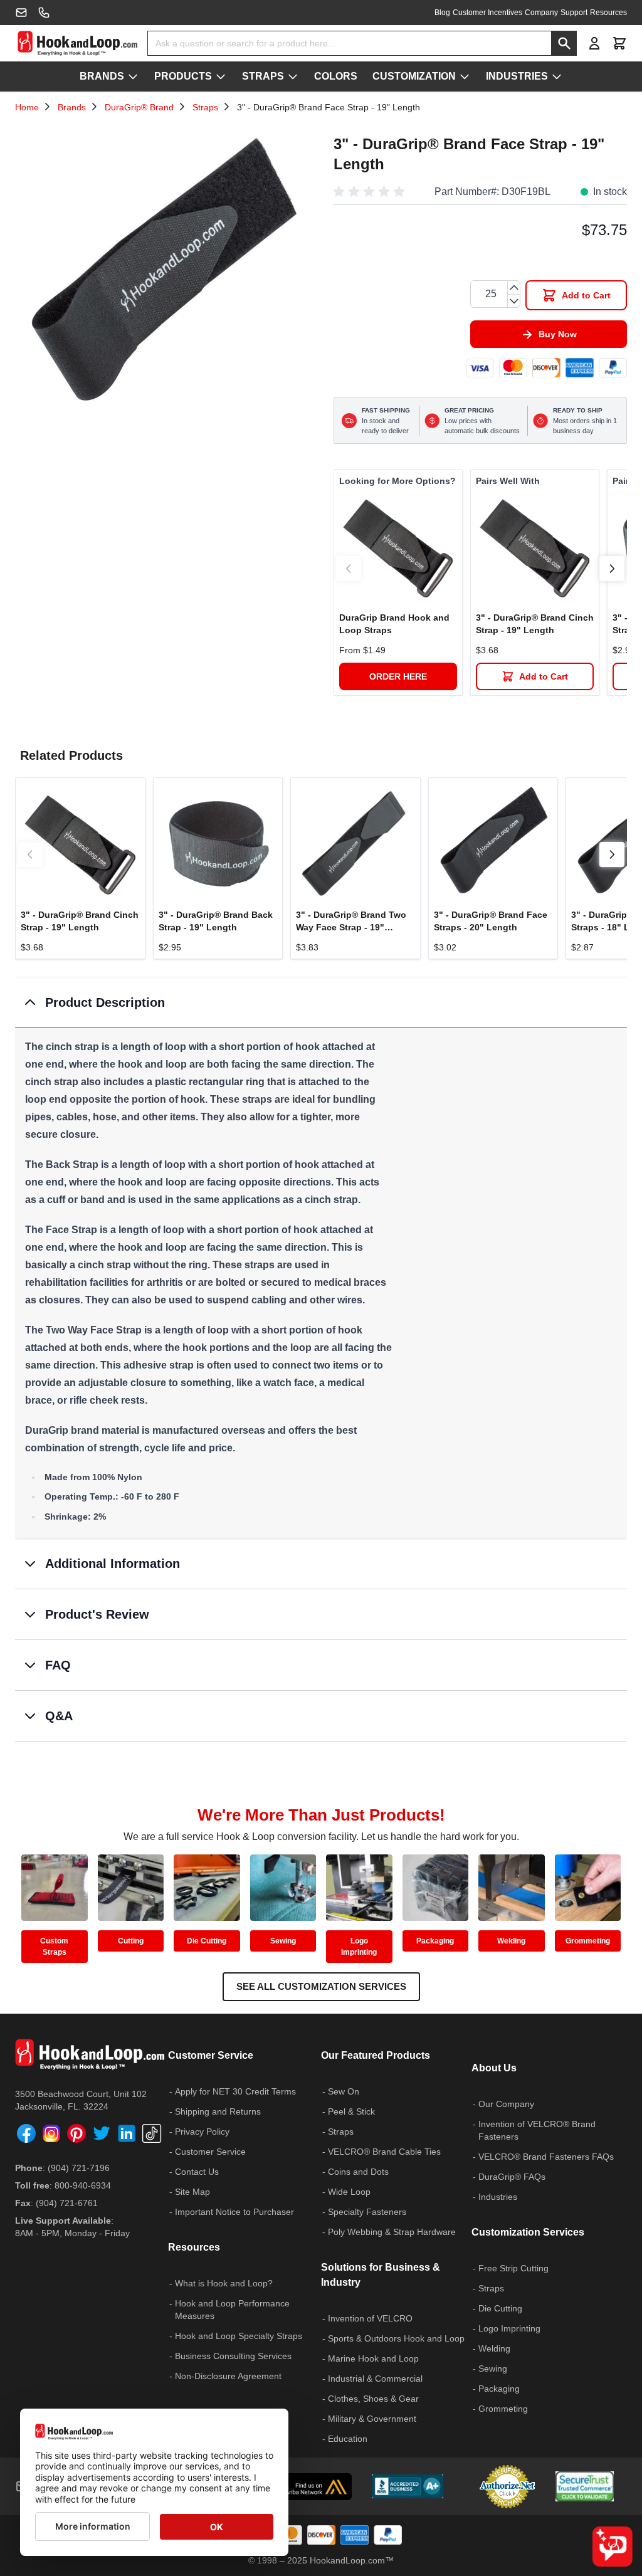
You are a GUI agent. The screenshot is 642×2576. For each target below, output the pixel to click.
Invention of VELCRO (370, 2318)
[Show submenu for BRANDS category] (133, 76)
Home (27, 107)
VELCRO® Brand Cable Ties (384, 2152)
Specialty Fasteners (367, 2212)
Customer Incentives (487, 13)
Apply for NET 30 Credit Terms (235, 2091)
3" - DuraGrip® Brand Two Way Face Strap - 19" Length (351, 922)
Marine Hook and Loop (373, 2358)
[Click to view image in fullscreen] (162, 276)
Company (541, 13)
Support (574, 13)
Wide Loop (349, 2192)
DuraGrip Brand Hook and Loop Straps (394, 624)
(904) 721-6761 (67, 2203)
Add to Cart (544, 676)
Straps (205, 107)
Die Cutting (207, 1941)
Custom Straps (54, 1947)
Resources (608, 13)
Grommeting (588, 1941)
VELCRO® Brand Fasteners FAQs (546, 2157)
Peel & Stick (351, 2111)
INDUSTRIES (517, 76)
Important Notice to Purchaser (234, 2212)
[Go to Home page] (77, 43)
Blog (442, 13)
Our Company (506, 2104)
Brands (72, 107)
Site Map (192, 2192)
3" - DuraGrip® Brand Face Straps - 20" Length (491, 921)
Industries (498, 2197)
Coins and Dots (358, 2172)
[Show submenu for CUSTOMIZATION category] (465, 76)
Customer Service (210, 2152)
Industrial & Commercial (375, 2379)
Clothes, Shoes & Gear (373, 2399)
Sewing (283, 1941)
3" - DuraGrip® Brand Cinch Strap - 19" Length (535, 624)
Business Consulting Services (233, 2356)
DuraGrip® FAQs (512, 2177)
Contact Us (197, 2172)
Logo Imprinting (359, 1947)
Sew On (344, 2091)
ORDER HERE (398, 676)
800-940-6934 (83, 2185)
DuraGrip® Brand (139, 107)
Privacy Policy (202, 2132)
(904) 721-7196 (79, 2168)
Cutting (131, 1941)
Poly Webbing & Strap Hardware (392, 2232)
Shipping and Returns (218, 2111)
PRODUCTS (183, 76)
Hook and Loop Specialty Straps (239, 2336)
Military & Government (372, 2419)
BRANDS (102, 76)
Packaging (435, 1941)
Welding (511, 1941)
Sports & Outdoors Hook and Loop (396, 2338)
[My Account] (594, 43)
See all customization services (321, 1986)
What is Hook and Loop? (224, 2283)
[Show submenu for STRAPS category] (293, 76)
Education (348, 2439)
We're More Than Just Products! (321, 1815)
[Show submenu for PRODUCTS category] (221, 76)
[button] (371, 192)
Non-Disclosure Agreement (228, 2376)
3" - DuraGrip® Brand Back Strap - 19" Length (216, 921)
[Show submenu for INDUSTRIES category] (557, 76)
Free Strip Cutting (513, 2268)
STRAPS (263, 76)
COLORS (336, 76)
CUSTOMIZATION (414, 76)
